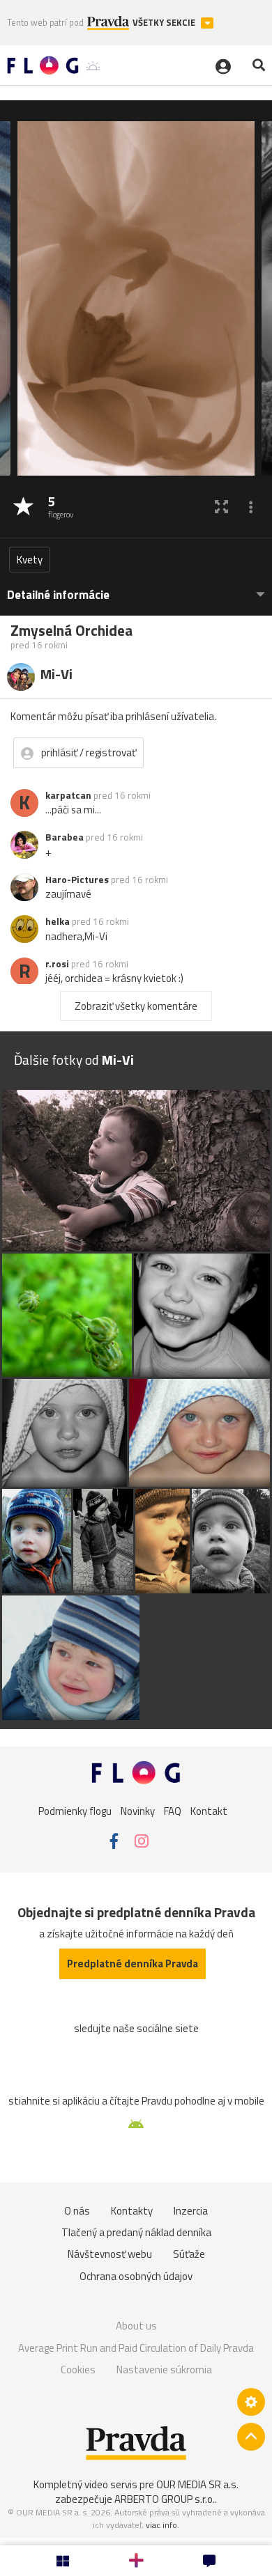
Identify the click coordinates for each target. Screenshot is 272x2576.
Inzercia (191, 2211)
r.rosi (57, 964)
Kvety (30, 560)
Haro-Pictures (77, 880)
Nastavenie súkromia (164, 2370)
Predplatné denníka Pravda (133, 1964)
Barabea (65, 837)
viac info (161, 2525)
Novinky (138, 1811)
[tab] (136, 588)
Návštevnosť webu (110, 2254)
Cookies (78, 2370)
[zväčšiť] (221, 507)
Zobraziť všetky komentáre (136, 1006)
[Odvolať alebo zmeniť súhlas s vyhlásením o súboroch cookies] (251, 2402)
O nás (77, 2211)
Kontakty (132, 2211)
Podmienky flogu (75, 1811)
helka (58, 921)
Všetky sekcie (165, 23)
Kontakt (209, 1811)
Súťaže (189, 2254)
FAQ (173, 1811)
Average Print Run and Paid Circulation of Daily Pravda (136, 2348)
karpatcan (68, 795)
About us (136, 2326)
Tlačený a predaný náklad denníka (136, 2232)
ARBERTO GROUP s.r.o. (165, 2499)
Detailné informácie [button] (58, 595)
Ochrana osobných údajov (136, 2276)
